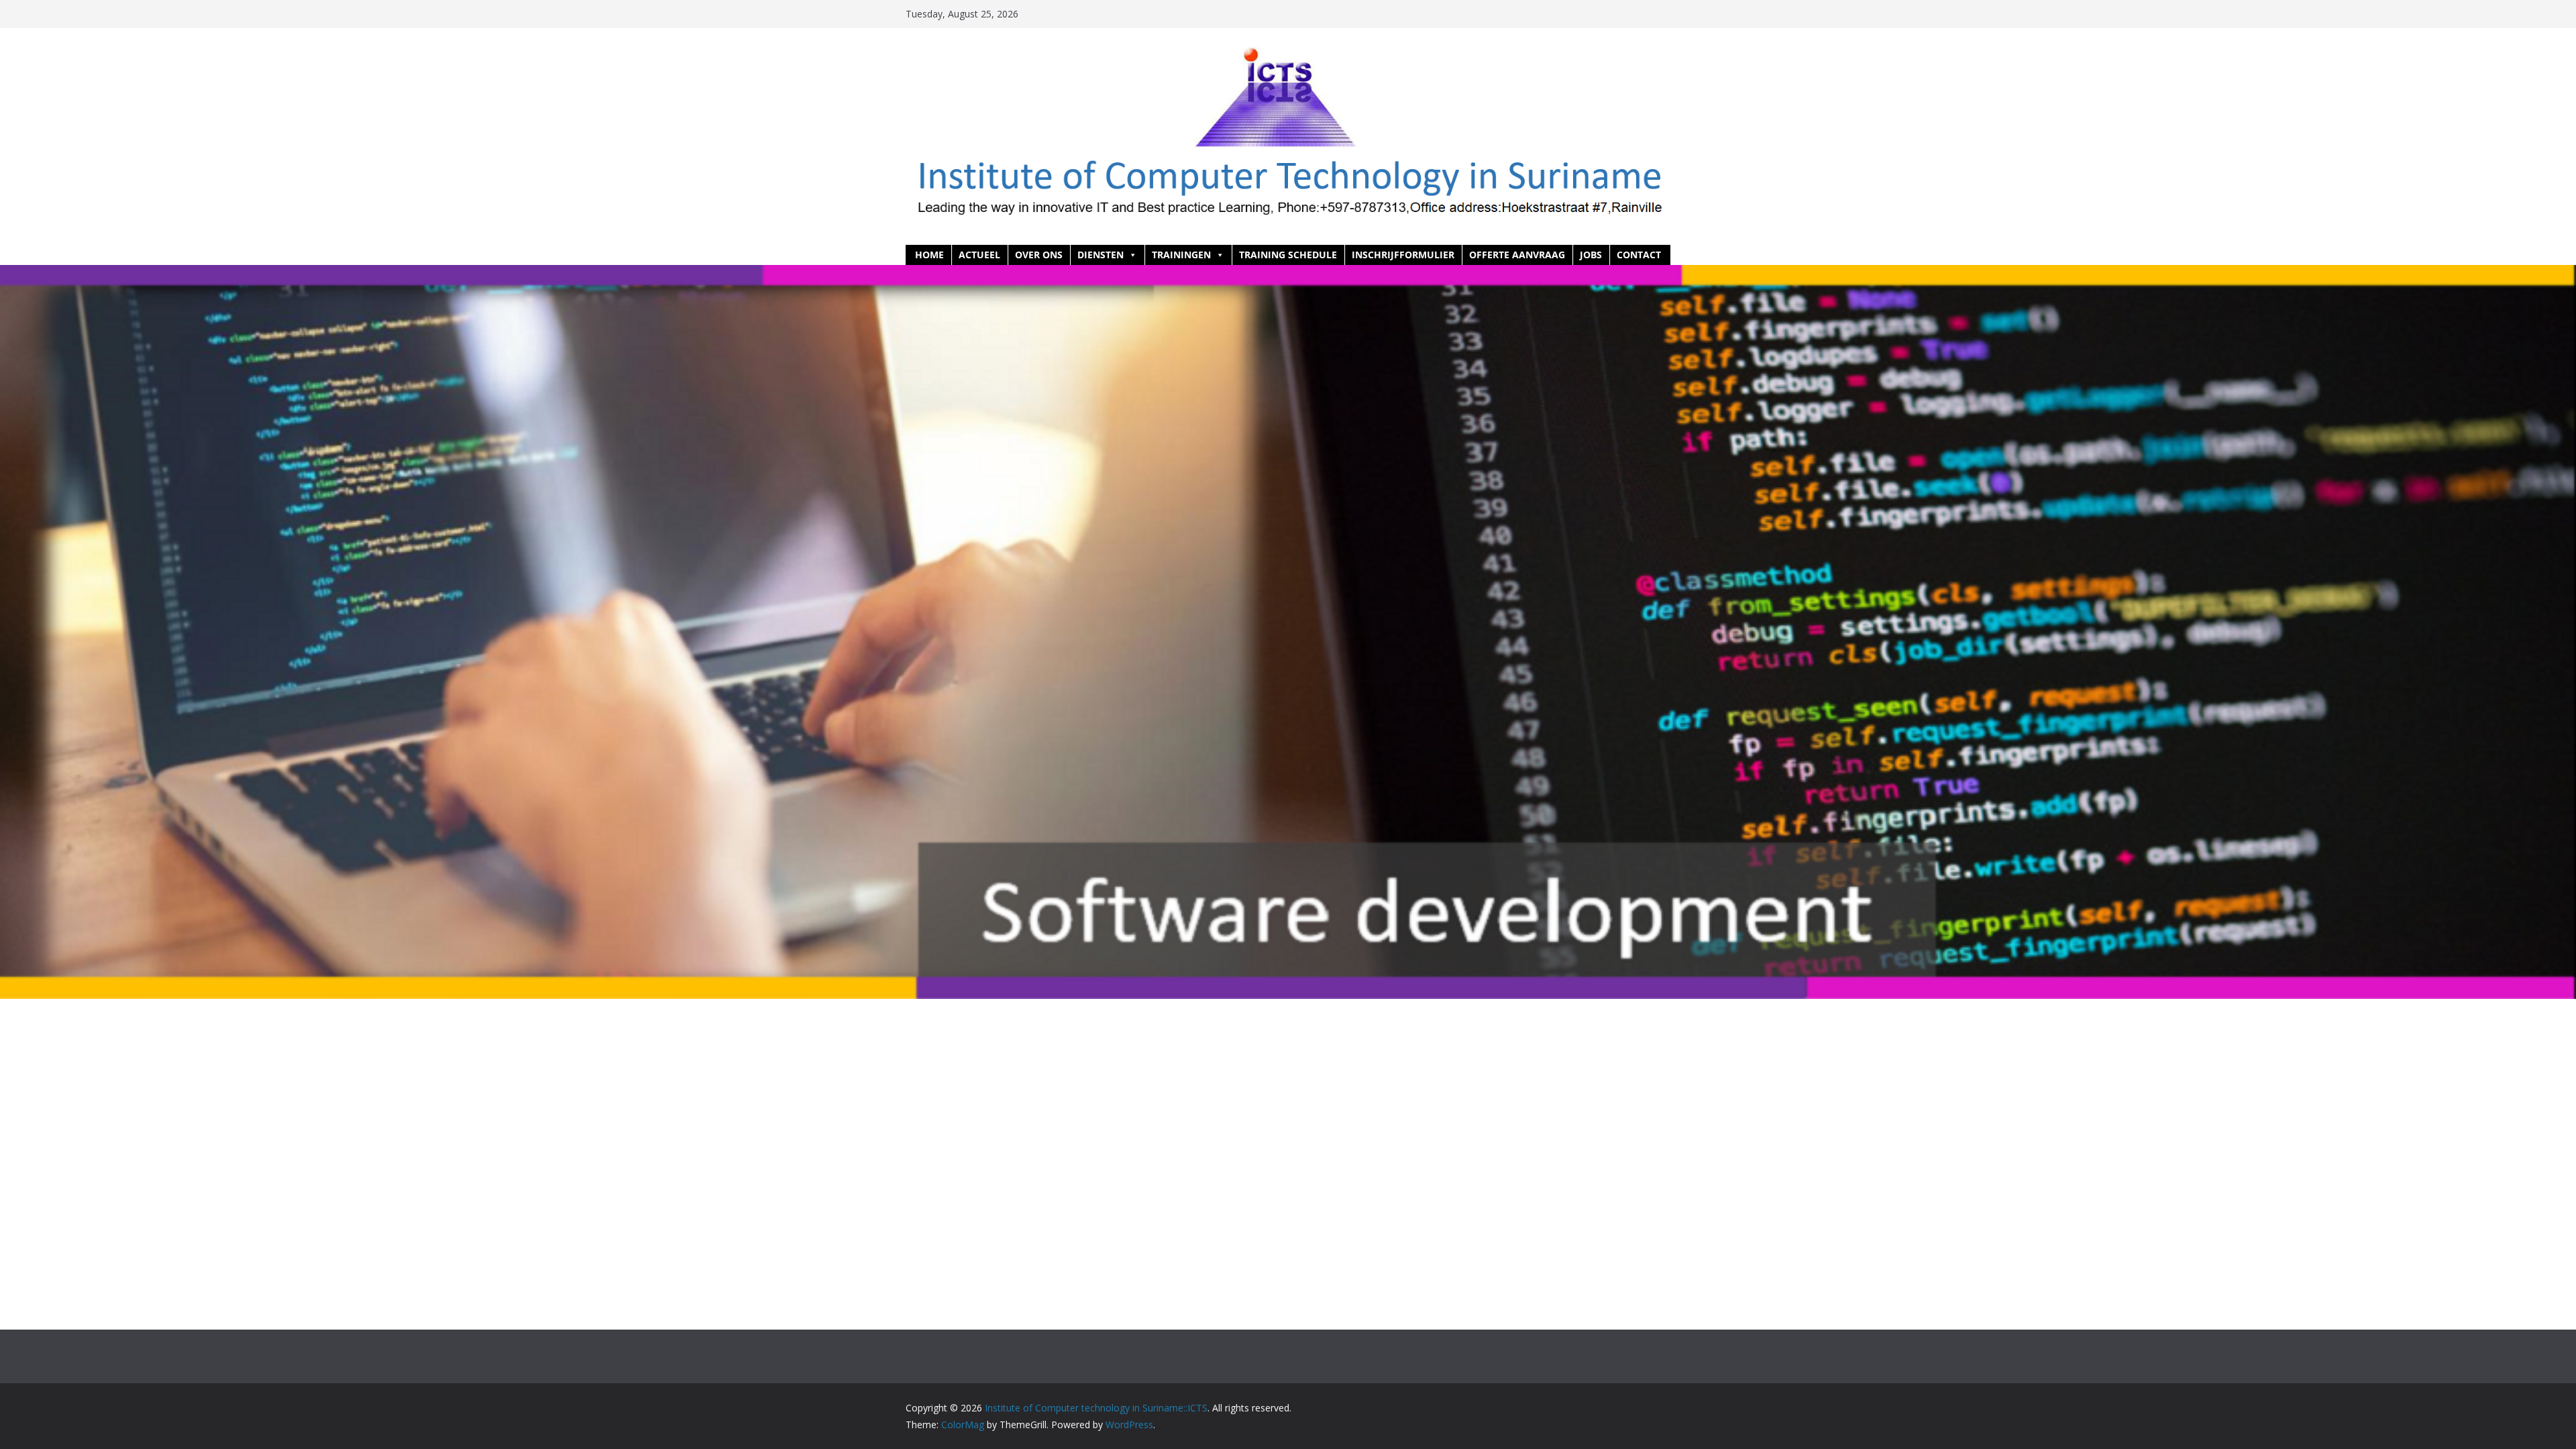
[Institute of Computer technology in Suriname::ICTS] (1288, 274)
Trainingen (1181, 255)
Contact (1639, 255)
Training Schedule (1288, 255)
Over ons (1039, 255)
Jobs (1591, 255)
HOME (929, 255)
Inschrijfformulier (1403, 255)
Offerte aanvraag (1517, 255)
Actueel (979, 255)
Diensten (1101, 255)
